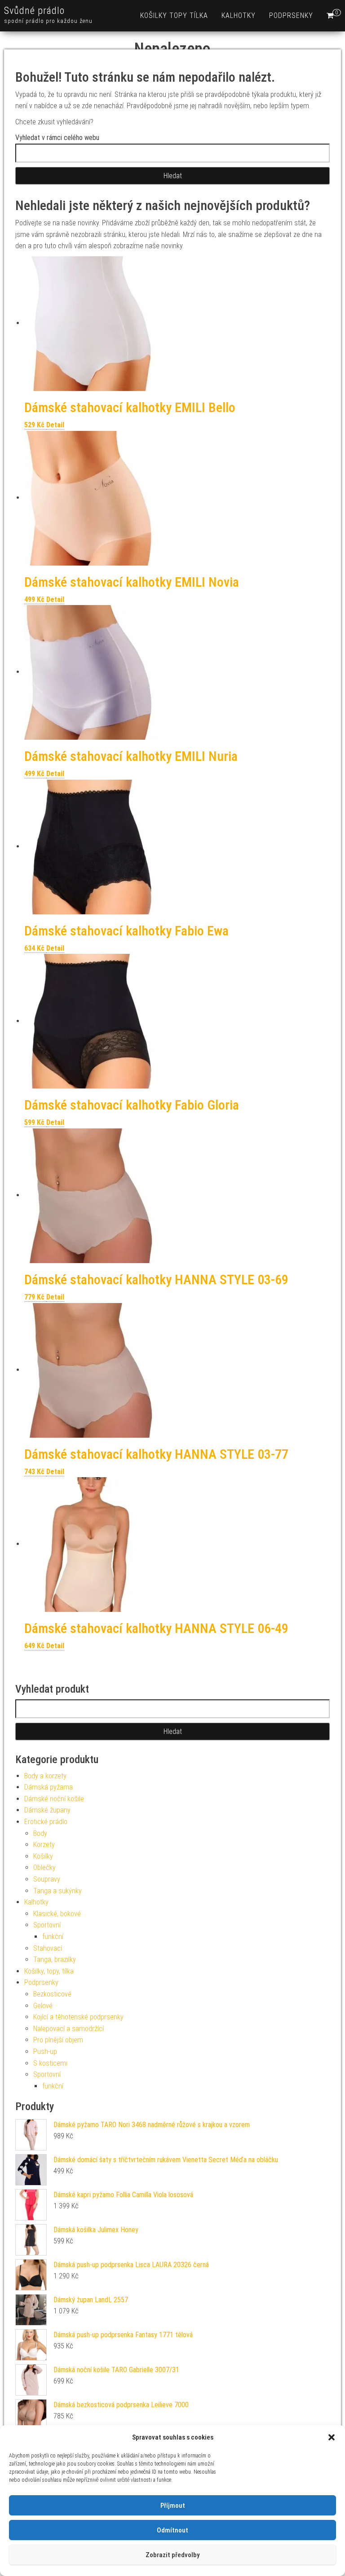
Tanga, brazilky (55, 1959)
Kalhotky (239, 15)
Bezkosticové (52, 1994)
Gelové (43, 2006)
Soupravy (47, 1879)
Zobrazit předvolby (172, 2555)
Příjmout (173, 2506)
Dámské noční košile (54, 1799)
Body (40, 1833)
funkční (53, 1937)
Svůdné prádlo (34, 11)
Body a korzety (45, 1776)
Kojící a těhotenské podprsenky (78, 2017)
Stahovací (48, 1948)
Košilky (43, 1856)
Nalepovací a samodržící (69, 2029)
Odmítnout (172, 2530)
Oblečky (44, 1867)
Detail (55, 425)
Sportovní (47, 1925)
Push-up (45, 2052)
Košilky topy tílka (174, 15)
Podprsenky (291, 15)
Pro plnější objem (58, 2040)
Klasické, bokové (57, 1914)
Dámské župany (47, 1810)
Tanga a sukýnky (57, 1891)
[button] (332, 2437)
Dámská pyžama (49, 1787)
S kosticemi (50, 2063)
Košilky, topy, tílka (49, 1971)
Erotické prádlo (46, 1822)
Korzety (44, 1845)
